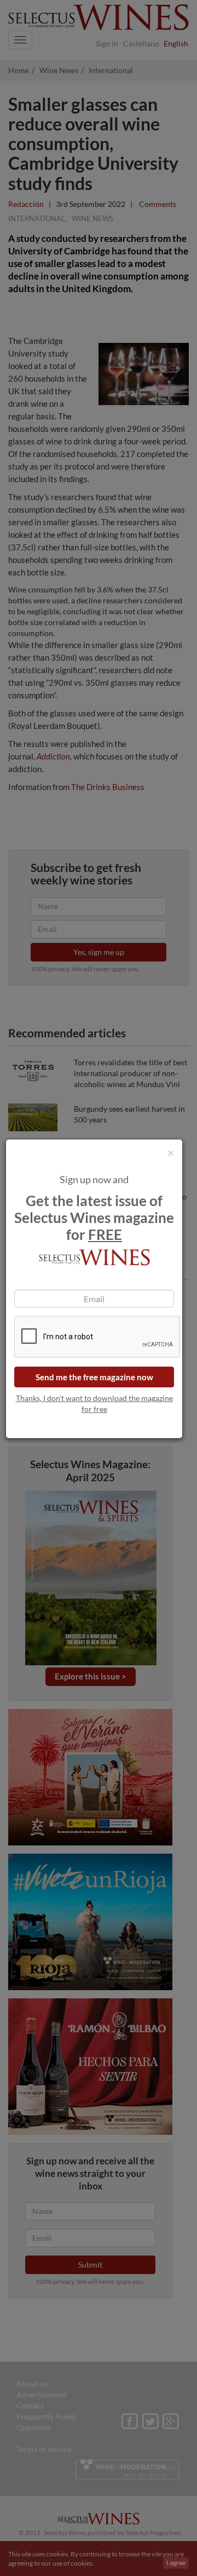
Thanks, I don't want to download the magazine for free (94, 1403)
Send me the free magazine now (94, 1377)
